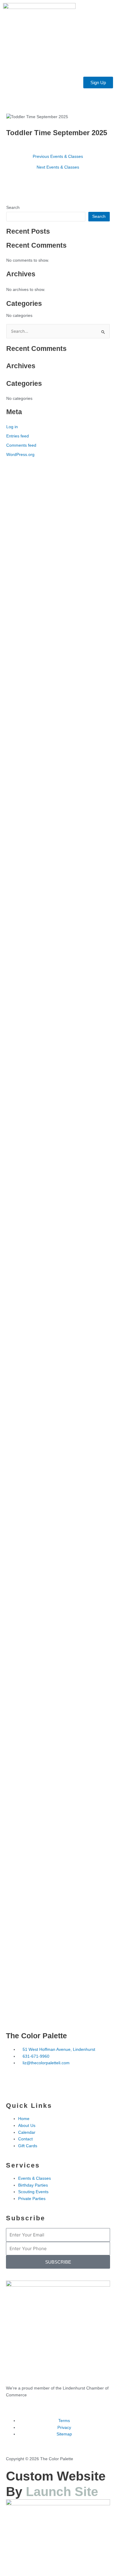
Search (13, 208)
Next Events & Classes (58, 167)
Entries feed (18, 436)
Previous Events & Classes (58, 157)
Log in (12, 427)
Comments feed (21, 445)
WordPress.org (20, 455)
